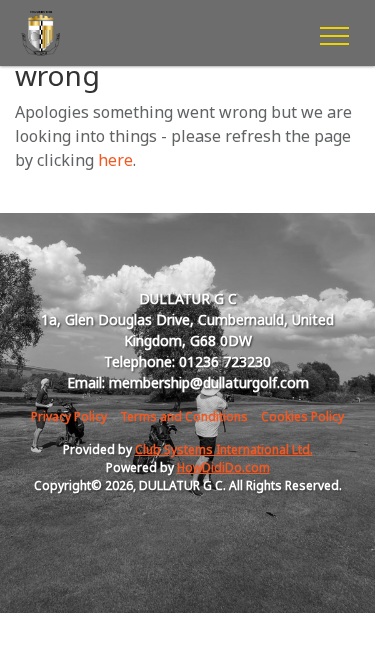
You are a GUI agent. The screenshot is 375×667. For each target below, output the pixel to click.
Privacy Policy (69, 416)
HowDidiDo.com (223, 467)
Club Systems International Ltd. (224, 449)
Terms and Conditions (184, 416)
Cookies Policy (302, 416)
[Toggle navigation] (333, 33)
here (115, 160)
